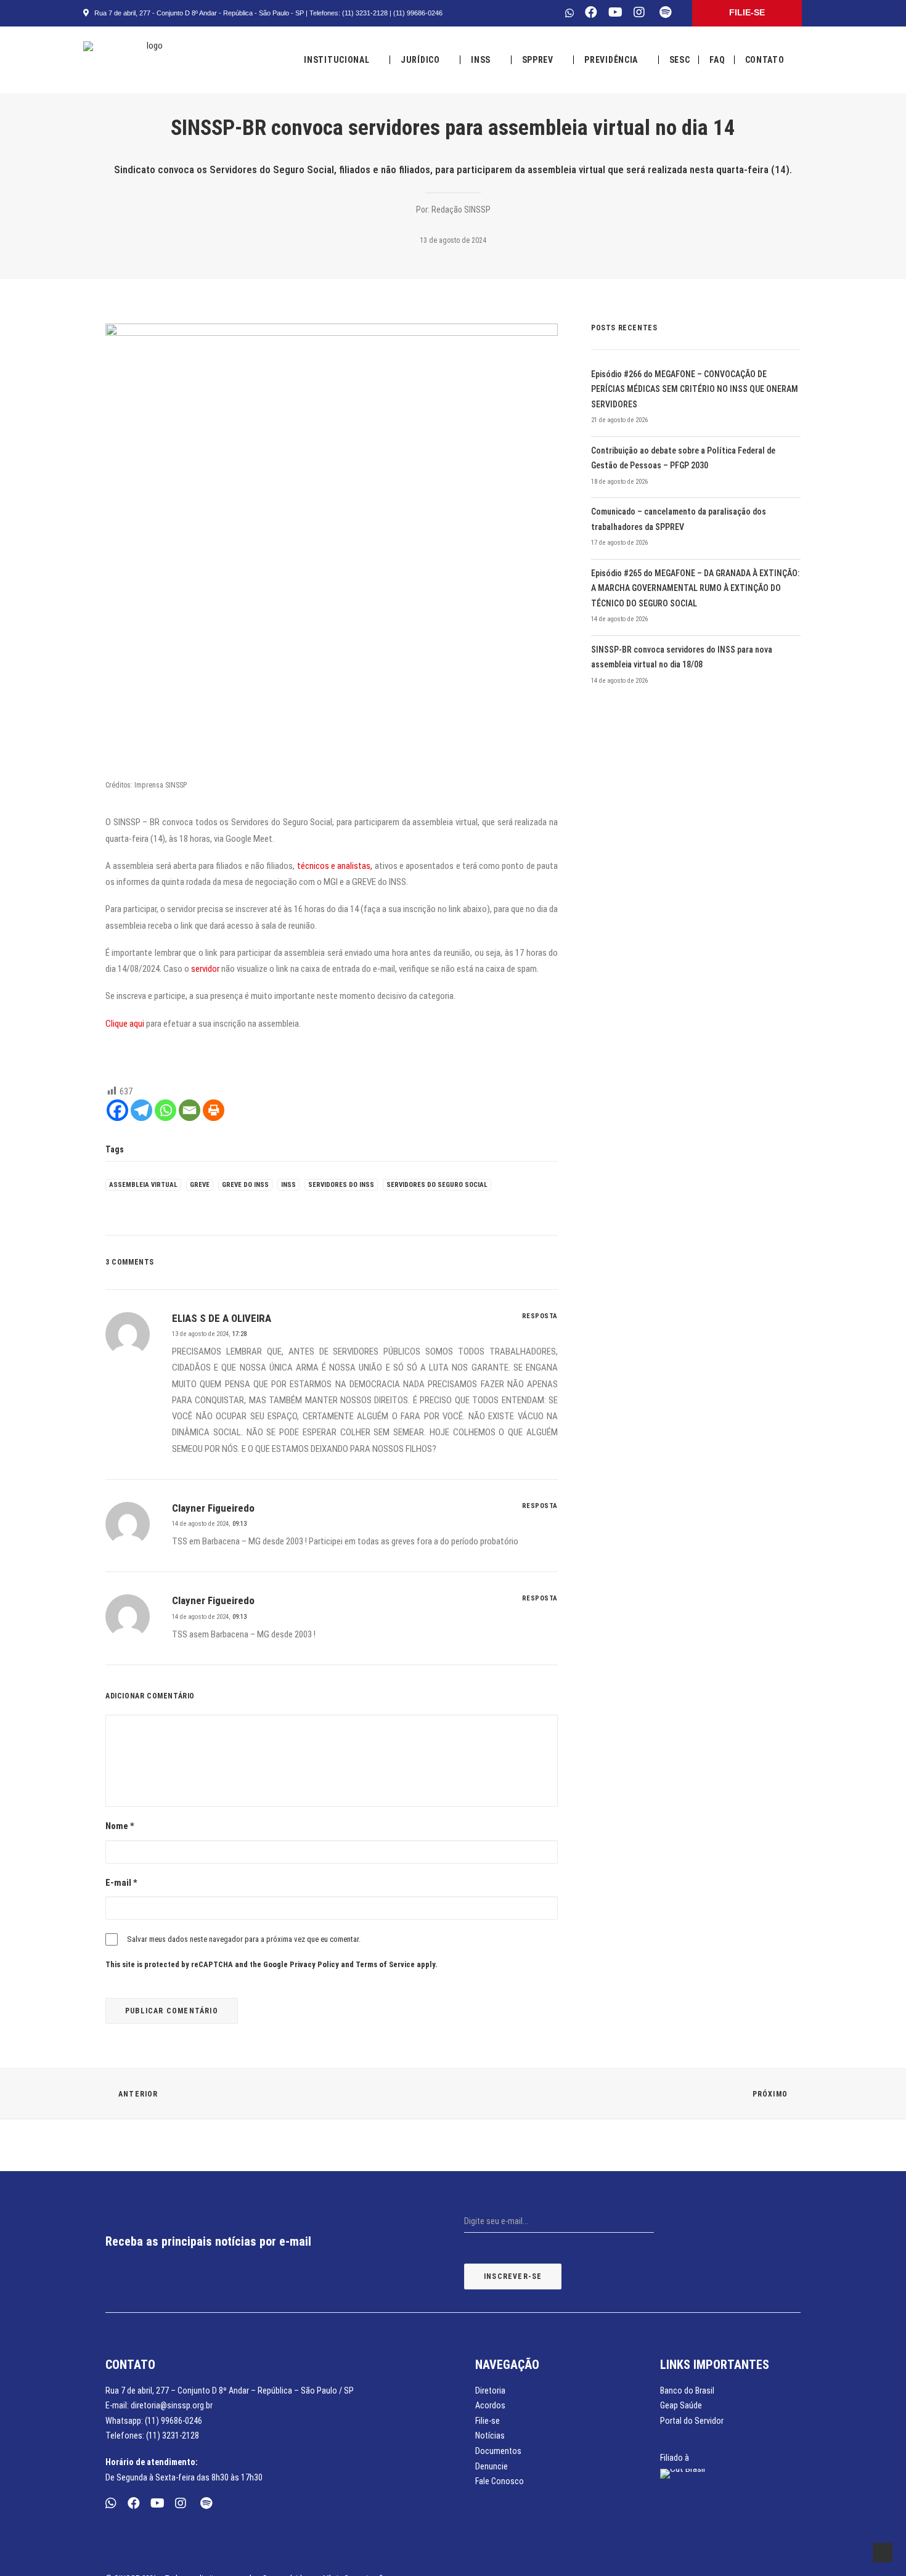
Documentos (498, 2451)
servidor (204, 969)
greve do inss (245, 1185)
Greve (200, 1185)
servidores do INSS (341, 1185)
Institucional (337, 60)
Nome (120, 1826)
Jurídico (420, 60)
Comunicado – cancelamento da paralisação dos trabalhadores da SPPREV (679, 519)
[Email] (190, 1110)
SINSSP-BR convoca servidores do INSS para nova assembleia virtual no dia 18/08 (682, 657)
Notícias (490, 2435)
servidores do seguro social (437, 1185)
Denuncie (492, 2466)
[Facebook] (117, 1110)
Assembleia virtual (143, 1185)
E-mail (121, 1883)
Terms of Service (385, 1964)
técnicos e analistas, (333, 866)
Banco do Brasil (687, 2391)
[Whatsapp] (165, 1110)
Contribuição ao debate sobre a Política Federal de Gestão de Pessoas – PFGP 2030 (683, 458)
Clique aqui (125, 1024)
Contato (765, 60)
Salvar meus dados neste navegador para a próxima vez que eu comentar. (244, 1939)
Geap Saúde (681, 2405)
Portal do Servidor (692, 2421)
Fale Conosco (500, 2481)
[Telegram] (141, 1110)
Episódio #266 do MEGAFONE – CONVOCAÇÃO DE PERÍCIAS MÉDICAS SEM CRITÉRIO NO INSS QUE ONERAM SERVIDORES (695, 389)
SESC (680, 60)
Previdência (611, 60)
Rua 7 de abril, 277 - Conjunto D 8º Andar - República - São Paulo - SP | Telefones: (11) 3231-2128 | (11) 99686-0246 (267, 13)
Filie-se (488, 2421)
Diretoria (490, 2391)
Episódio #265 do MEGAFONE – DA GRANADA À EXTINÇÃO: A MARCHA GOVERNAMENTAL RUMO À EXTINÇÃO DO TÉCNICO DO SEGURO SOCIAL (695, 588)
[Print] (214, 1110)
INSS (481, 60)
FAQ (717, 60)
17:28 (239, 1334)
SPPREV (538, 60)
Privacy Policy (314, 1964)
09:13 (239, 1524)
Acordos (490, 2405)
